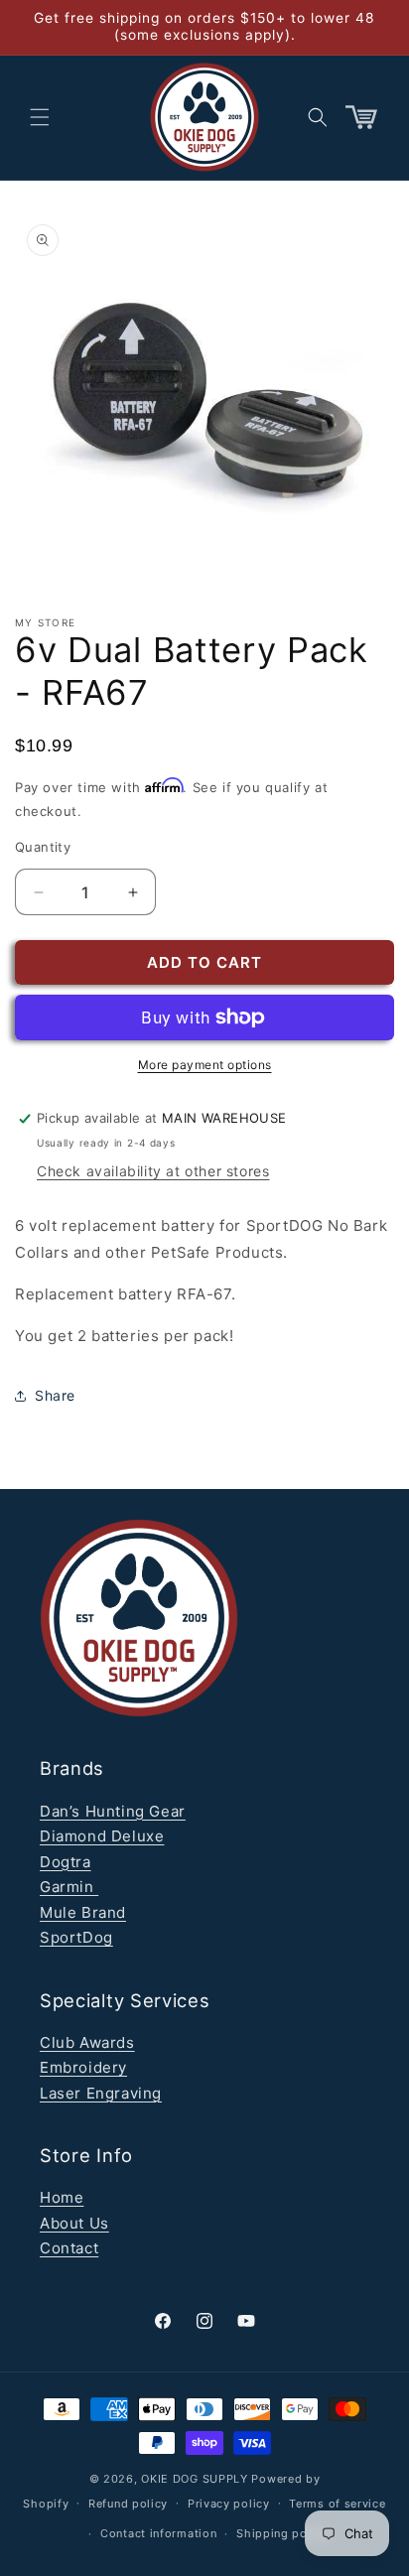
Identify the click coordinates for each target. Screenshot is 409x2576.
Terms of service (337, 2504)
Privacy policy (229, 2504)
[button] (40, 117)
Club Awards (87, 2042)
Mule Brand (83, 1912)
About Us (74, 2223)
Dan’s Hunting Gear (113, 1811)
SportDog (76, 1937)
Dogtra (66, 1862)
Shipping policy (282, 2533)
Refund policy (128, 2504)
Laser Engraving (101, 2093)
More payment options (205, 1065)
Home (62, 2197)
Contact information (158, 2533)
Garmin (69, 1887)
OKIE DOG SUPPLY (195, 2479)
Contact (69, 2248)
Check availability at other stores (153, 1171)
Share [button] (55, 1395)
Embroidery (83, 2067)
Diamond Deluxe (102, 1836)
